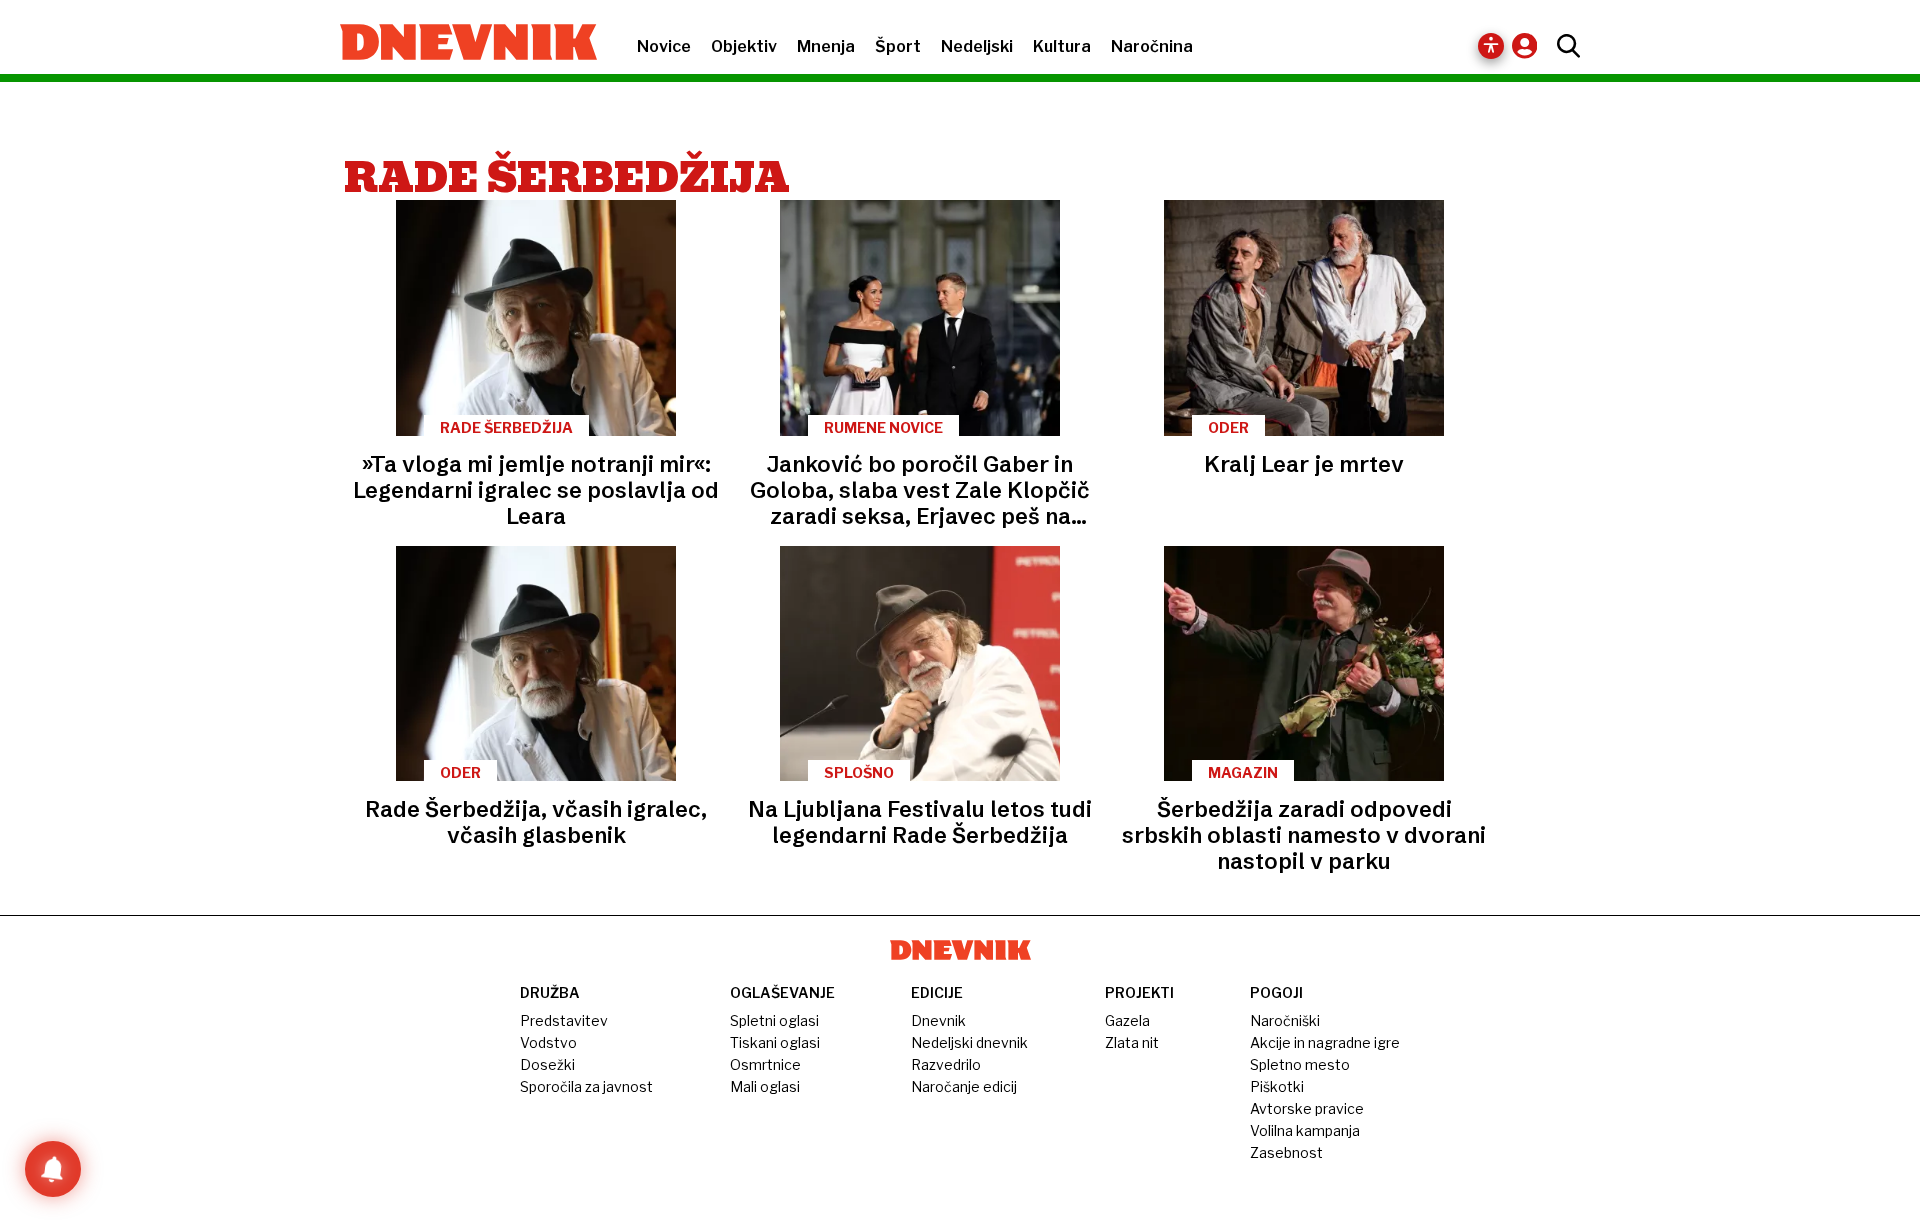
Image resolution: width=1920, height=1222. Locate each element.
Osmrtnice (765, 1064)
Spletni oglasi (774, 1020)
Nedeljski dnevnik (969, 1042)
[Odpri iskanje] (1563, 46)
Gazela (1127, 1020)
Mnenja (826, 46)
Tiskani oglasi (775, 1042)
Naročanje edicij (964, 1086)
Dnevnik (938, 1020)
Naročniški (1285, 1020)
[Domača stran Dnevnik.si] (458, 44)
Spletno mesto (1300, 1064)
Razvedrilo (946, 1064)
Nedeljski (977, 46)
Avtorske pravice (1307, 1108)
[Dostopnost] (1491, 46)
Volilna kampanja (1305, 1130)
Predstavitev (564, 1020)
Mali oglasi (765, 1086)
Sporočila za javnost (586, 1086)
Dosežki (547, 1064)
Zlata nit (1132, 1042)
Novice (664, 46)
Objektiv (744, 46)
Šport (898, 46)
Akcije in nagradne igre (1325, 1042)
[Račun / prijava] (1529, 45)
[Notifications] (53, 1169)
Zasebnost (1286, 1152)
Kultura (1062, 46)
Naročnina (1152, 46)
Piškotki (1277, 1086)
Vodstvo (548, 1042)
